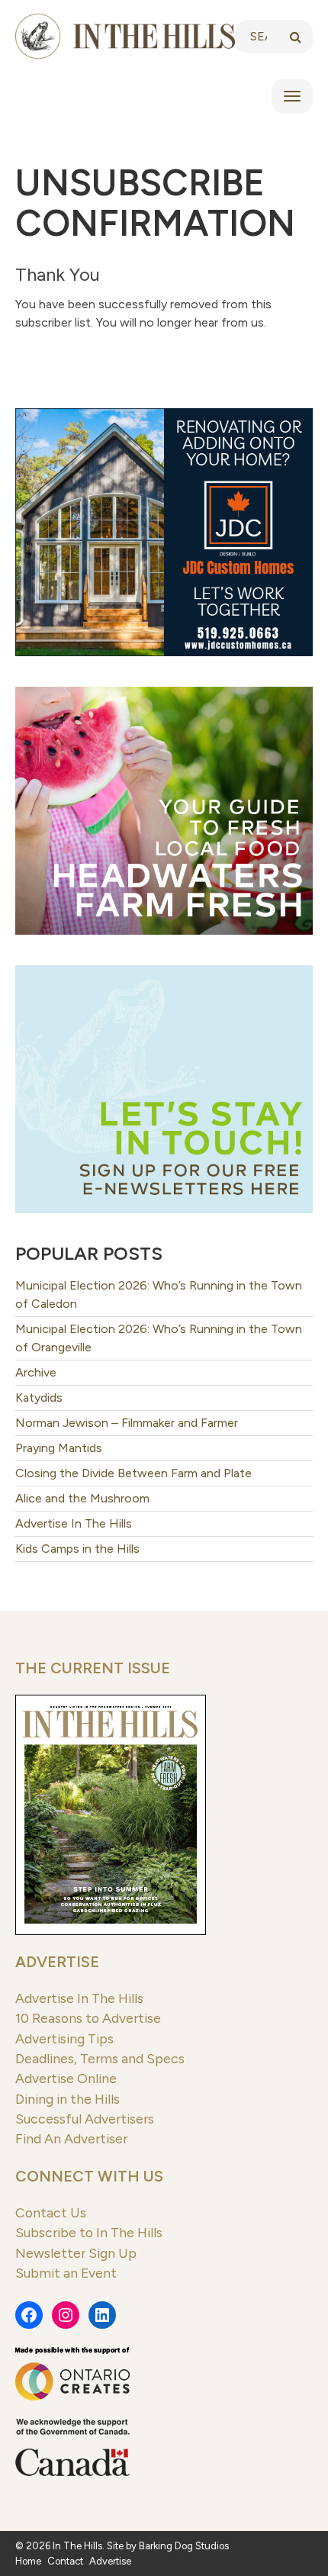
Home (28, 2561)
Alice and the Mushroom (82, 1498)
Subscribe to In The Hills (89, 2232)
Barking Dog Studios (184, 2546)
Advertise (57, 1962)
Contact (65, 2561)
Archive (36, 1372)
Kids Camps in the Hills (77, 1549)
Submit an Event (66, 2273)
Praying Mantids (59, 1448)
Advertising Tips (64, 2038)
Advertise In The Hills (74, 1523)
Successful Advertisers (85, 2119)
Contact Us (51, 2212)
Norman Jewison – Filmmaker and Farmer (127, 1423)
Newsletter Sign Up (76, 2253)
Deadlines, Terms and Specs (100, 2058)
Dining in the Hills (68, 2099)
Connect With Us (89, 2176)
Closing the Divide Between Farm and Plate (133, 1473)
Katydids (39, 1397)
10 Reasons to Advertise (88, 2018)
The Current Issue (93, 1668)
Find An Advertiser (71, 2138)
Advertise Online (66, 2078)
